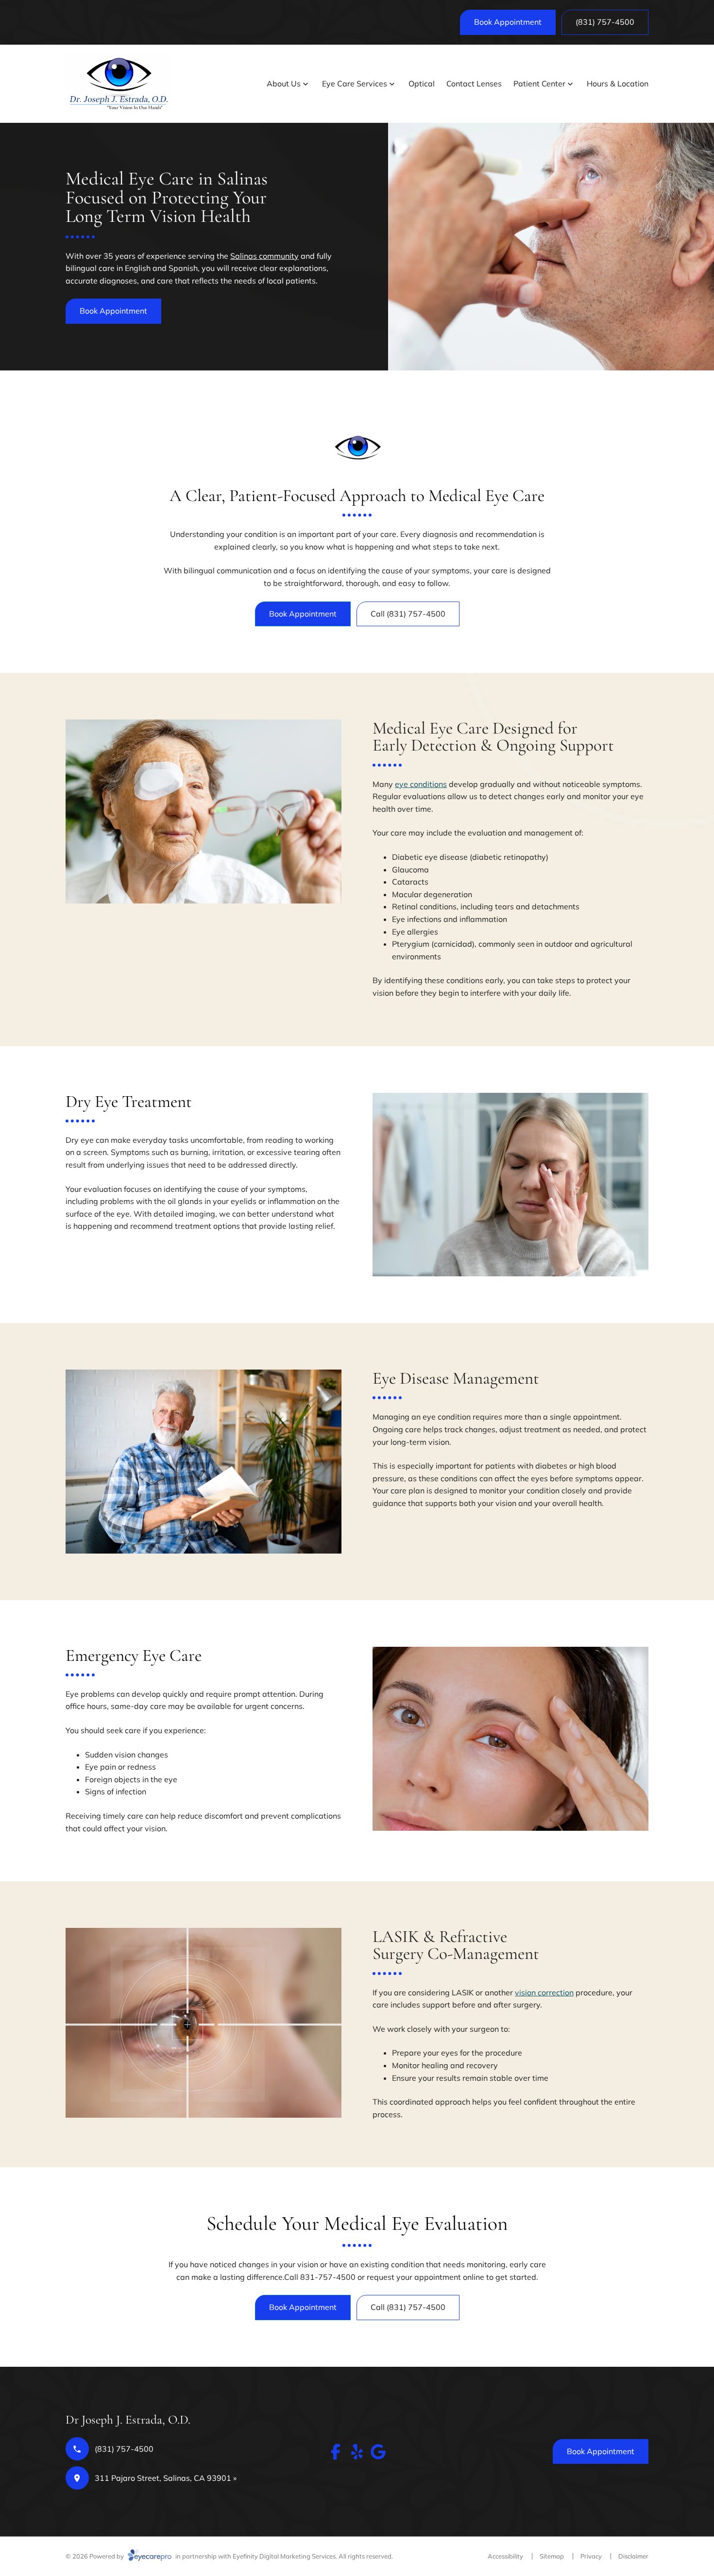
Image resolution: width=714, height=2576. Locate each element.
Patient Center (539, 84)
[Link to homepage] (118, 84)
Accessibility (505, 2556)
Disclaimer (633, 2556)
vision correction (544, 1992)
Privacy (591, 2556)
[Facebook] (336, 2452)
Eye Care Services (355, 84)
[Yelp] (357, 2452)
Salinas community (264, 256)
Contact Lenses (474, 84)
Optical (422, 84)
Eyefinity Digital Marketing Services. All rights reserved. (313, 2556)
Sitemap (552, 2556)
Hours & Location (618, 84)
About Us (284, 84)
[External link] (378, 2452)
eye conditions (421, 784)
